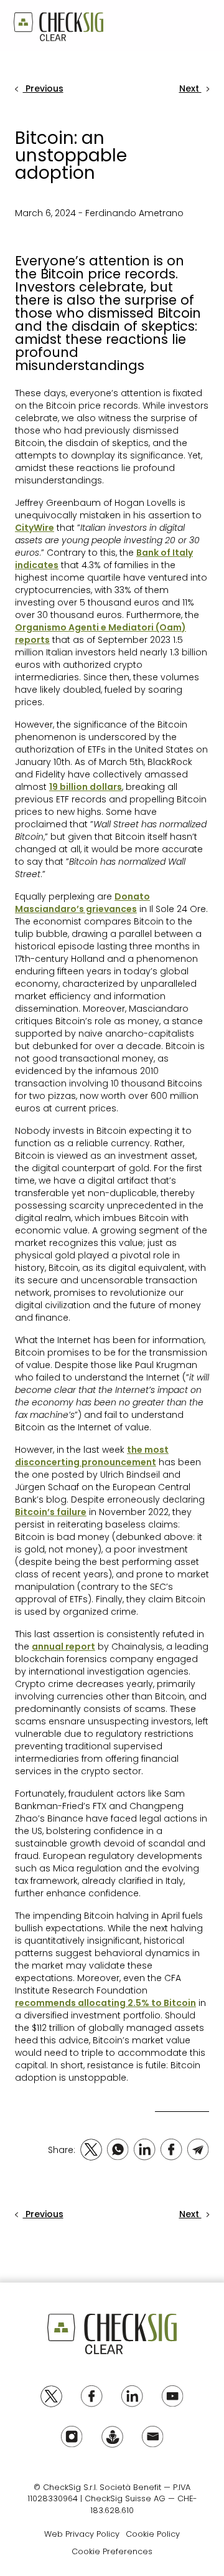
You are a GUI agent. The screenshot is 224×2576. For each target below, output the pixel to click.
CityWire (35, 528)
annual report (63, 1647)
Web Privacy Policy (82, 2534)
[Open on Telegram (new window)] (198, 2150)
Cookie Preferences (112, 2551)
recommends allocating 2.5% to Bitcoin (105, 2003)
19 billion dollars (86, 787)
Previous (43, 88)
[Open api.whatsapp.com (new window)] (118, 2150)
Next (190, 88)
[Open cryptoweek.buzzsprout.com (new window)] (112, 2437)
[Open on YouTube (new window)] (173, 2396)
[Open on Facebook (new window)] (171, 2150)
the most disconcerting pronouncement (92, 1456)
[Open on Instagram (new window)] (72, 2437)
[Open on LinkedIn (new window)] (145, 2150)
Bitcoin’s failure (51, 1512)
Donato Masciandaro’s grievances (82, 903)
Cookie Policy (153, 2534)
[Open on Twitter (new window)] (91, 2150)
